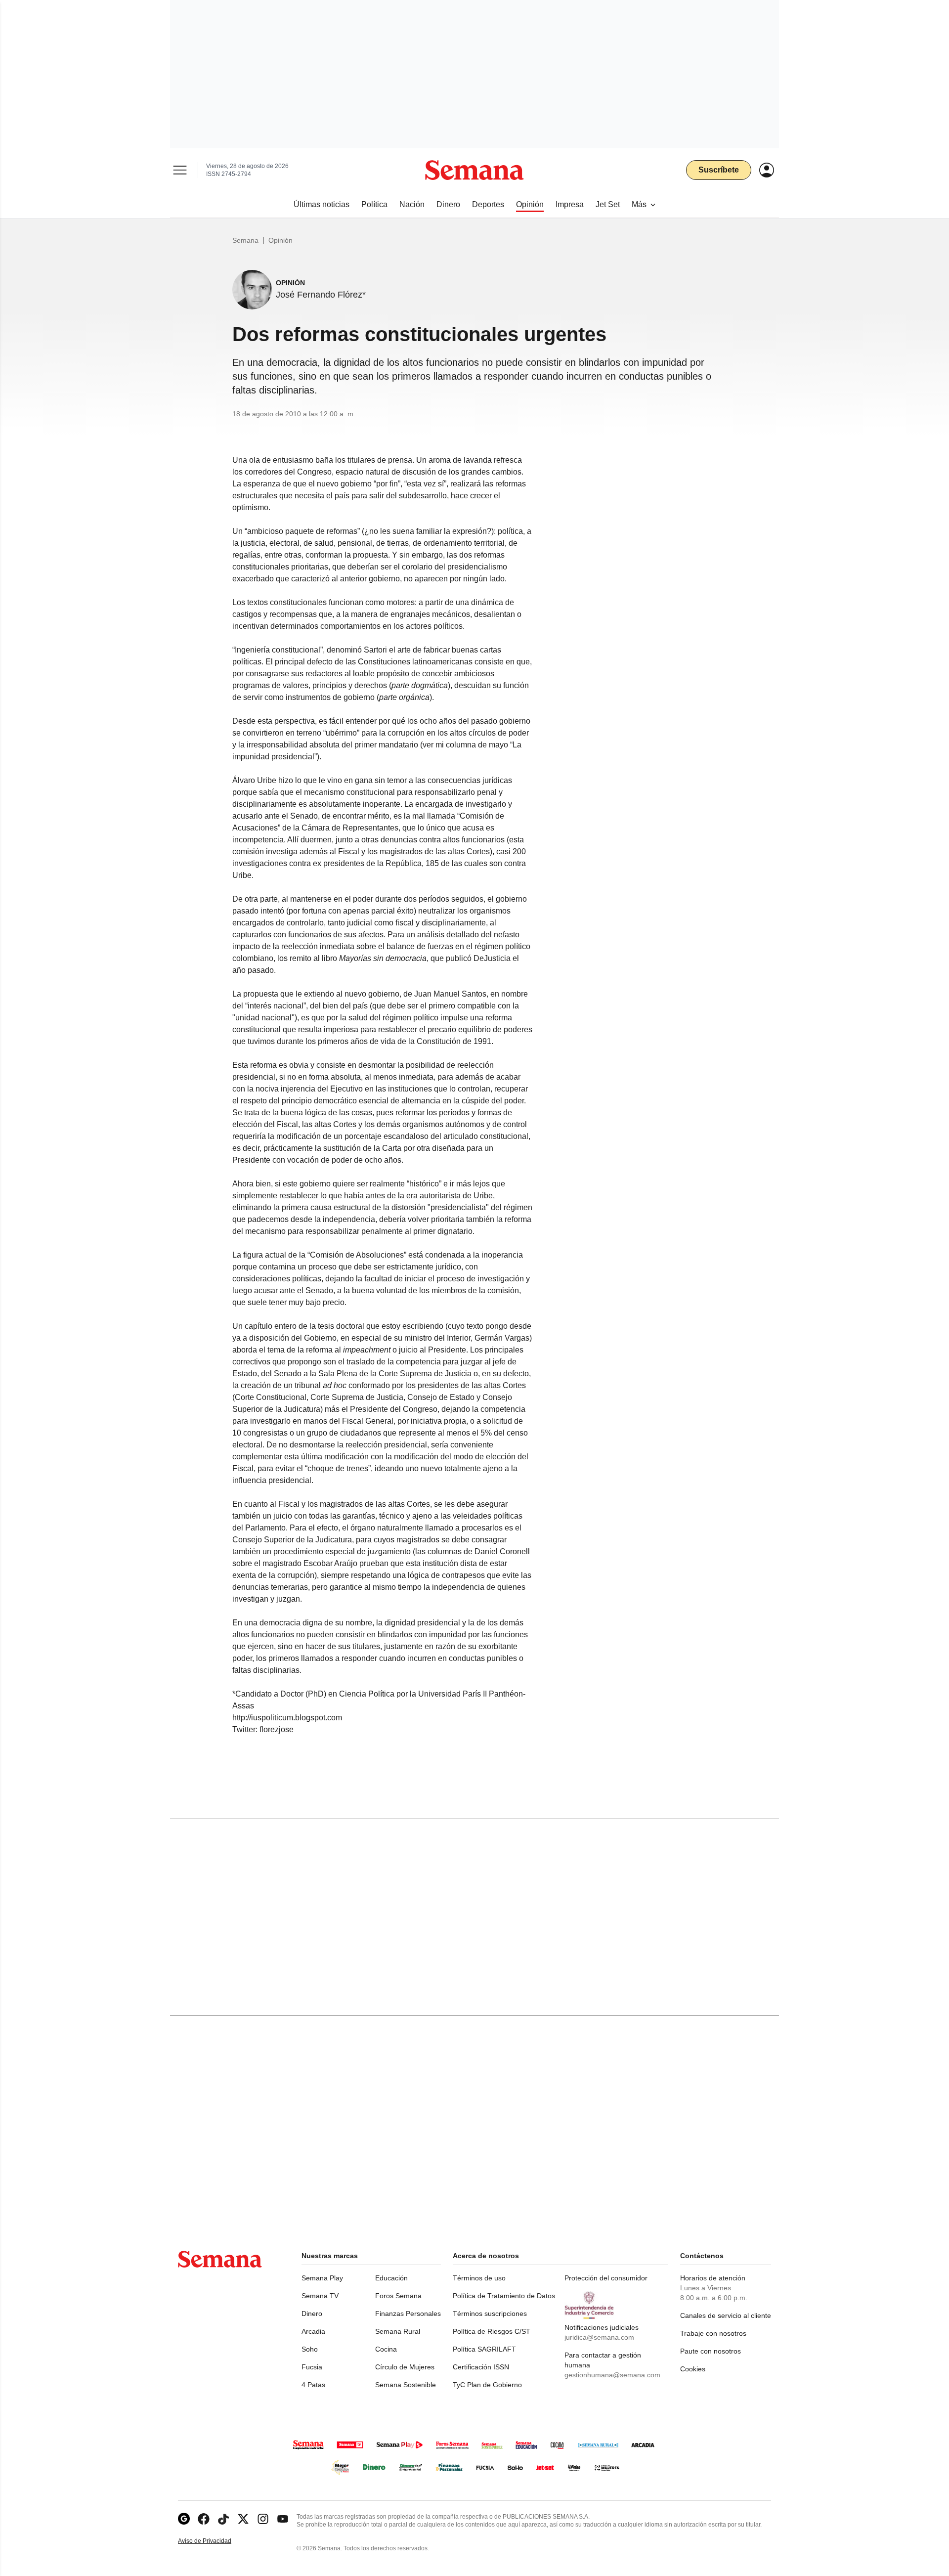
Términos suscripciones (490, 2314)
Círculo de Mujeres (405, 2367)
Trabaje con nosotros (713, 2333)
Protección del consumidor (606, 2278)
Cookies (693, 2369)
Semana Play (322, 2278)
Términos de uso (479, 2278)
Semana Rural (398, 2331)
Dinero (312, 2314)
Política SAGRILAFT (484, 2349)
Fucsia (312, 2367)
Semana (245, 240)
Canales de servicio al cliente (726, 2315)
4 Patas (313, 2385)
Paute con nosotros (711, 2351)
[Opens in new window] (204, 2519)
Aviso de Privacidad (215, 2541)
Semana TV (320, 2296)
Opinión (280, 240)
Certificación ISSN (481, 2367)
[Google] (184, 2519)
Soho (310, 2349)
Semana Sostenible (406, 2385)
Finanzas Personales (408, 2314)
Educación (391, 2278)
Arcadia (313, 2331)
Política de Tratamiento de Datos (504, 2296)
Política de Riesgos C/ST (492, 2331)
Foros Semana (398, 2296)
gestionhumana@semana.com (612, 2375)
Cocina (386, 2349)
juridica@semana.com (599, 2337)
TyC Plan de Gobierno (487, 2385)
